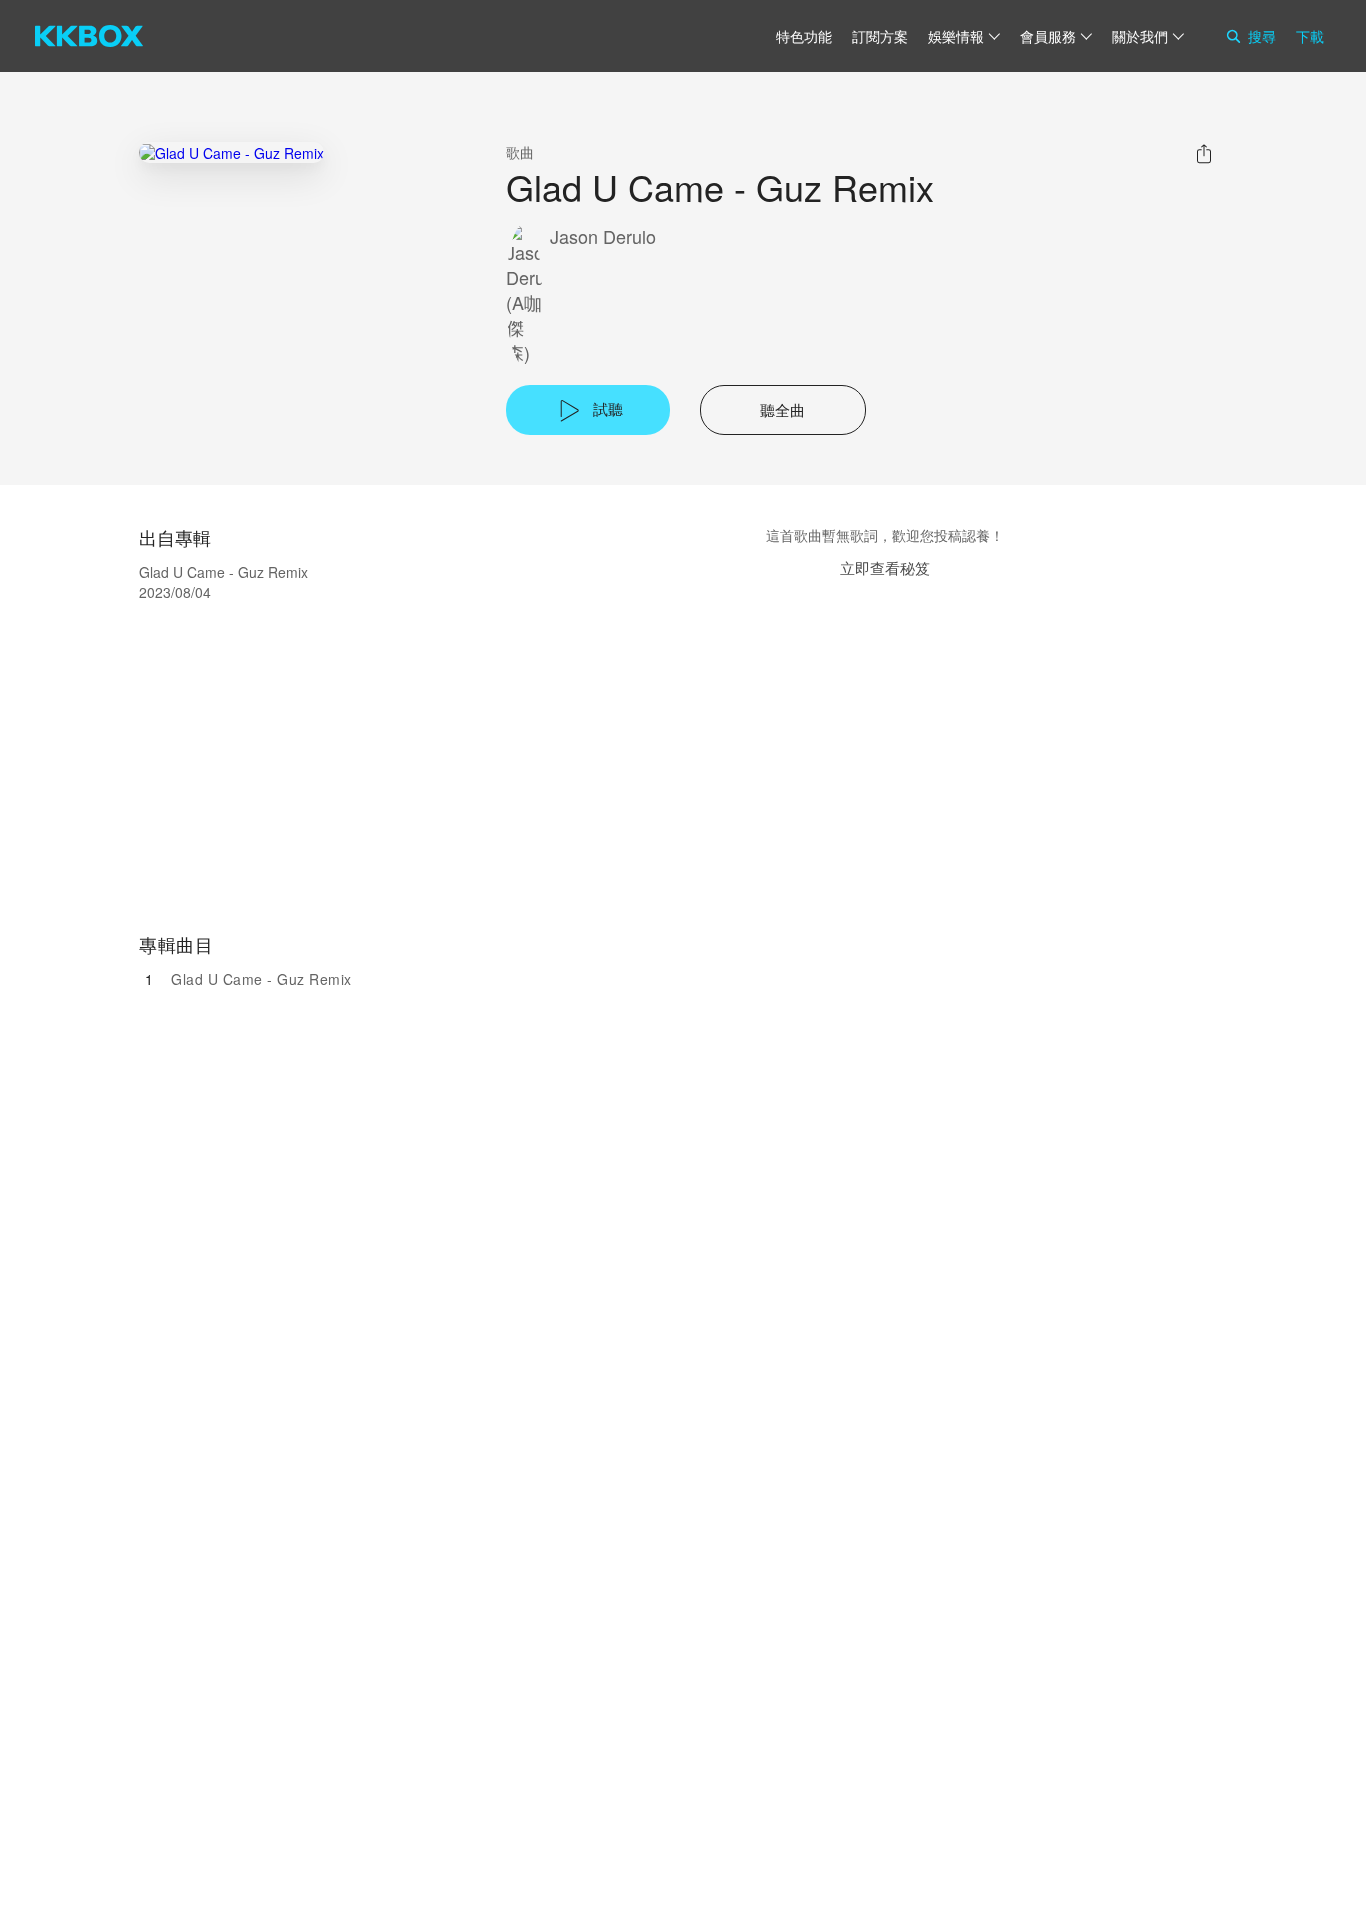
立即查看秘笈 (885, 567)
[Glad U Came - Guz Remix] (231, 152)
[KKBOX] (89, 36)
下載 (1310, 36)
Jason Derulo (603, 236)
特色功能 (804, 36)
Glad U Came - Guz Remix (261, 979)
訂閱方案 (880, 36)
